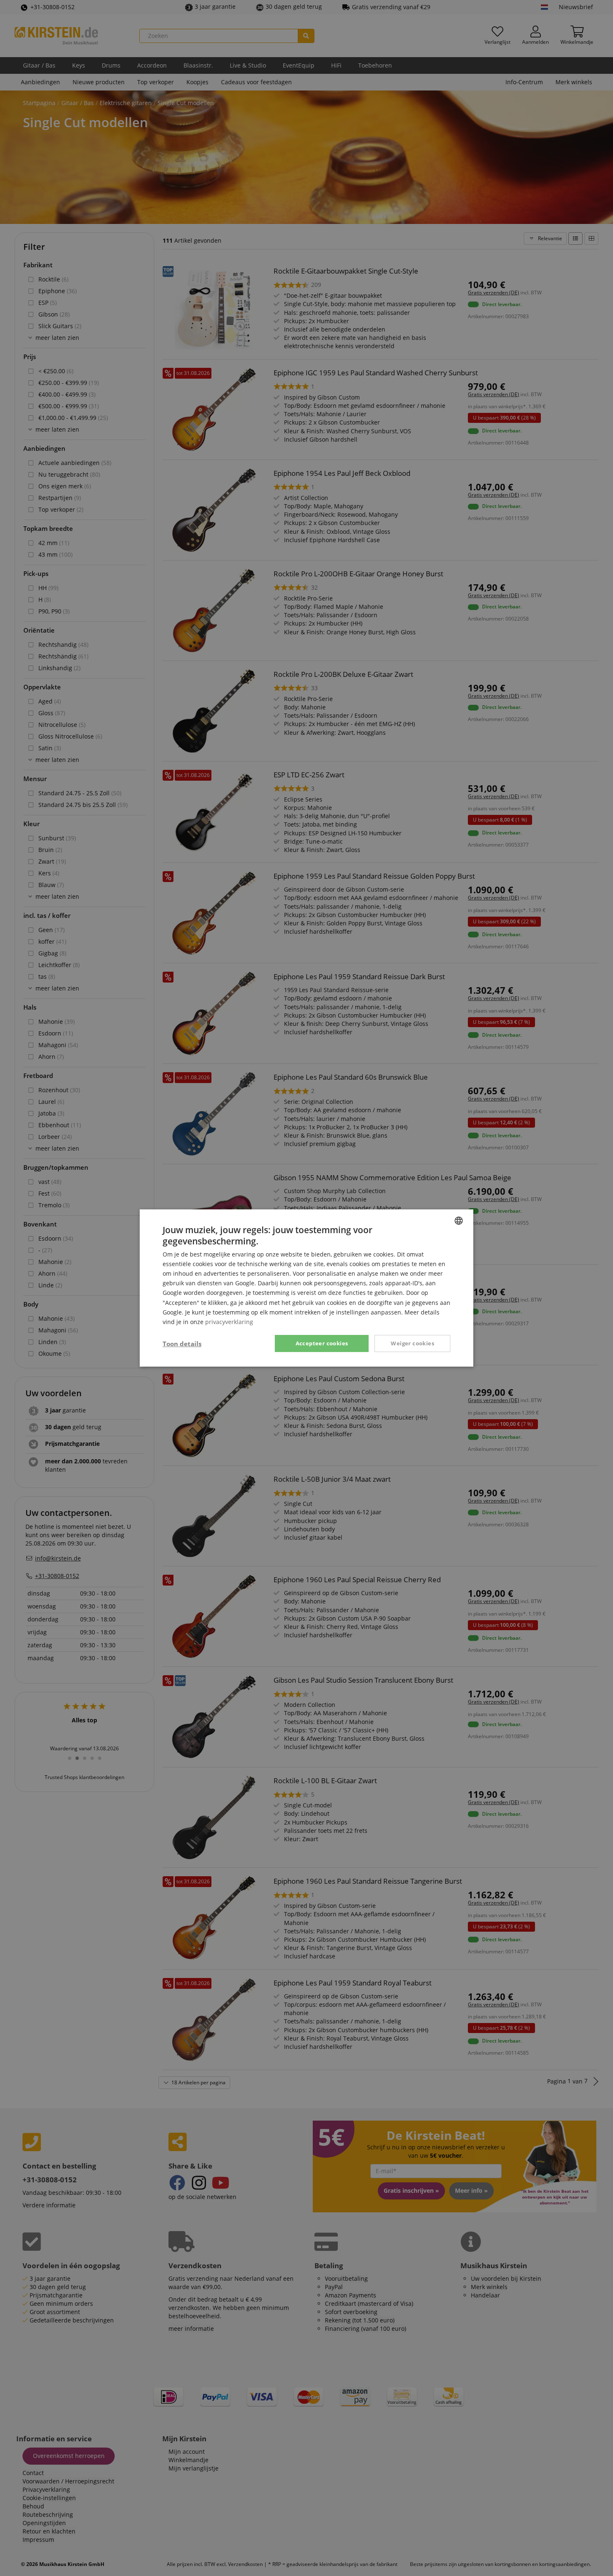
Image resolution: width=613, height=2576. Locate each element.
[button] (182, 1344)
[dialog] (306, 1288)
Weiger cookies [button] (412, 1343)
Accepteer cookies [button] (322, 1343)
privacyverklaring (229, 1322)
